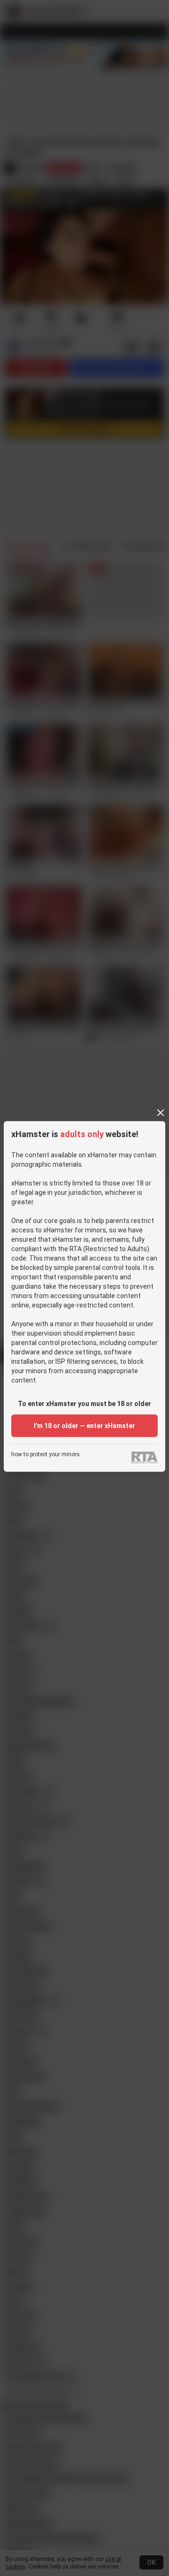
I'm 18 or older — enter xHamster (84, 1426)
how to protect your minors (46, 1455)
